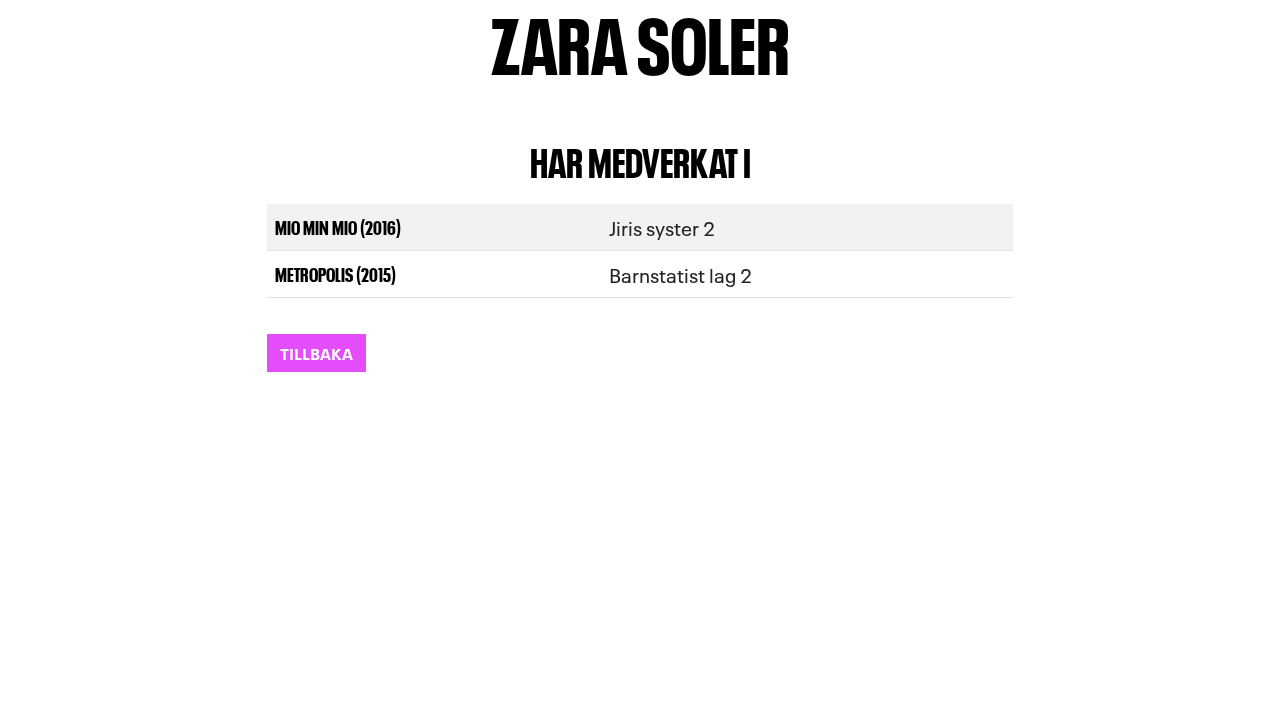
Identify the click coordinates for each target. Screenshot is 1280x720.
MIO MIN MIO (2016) (338, 226)
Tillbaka (316, 352)
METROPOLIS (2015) (335, 273)
